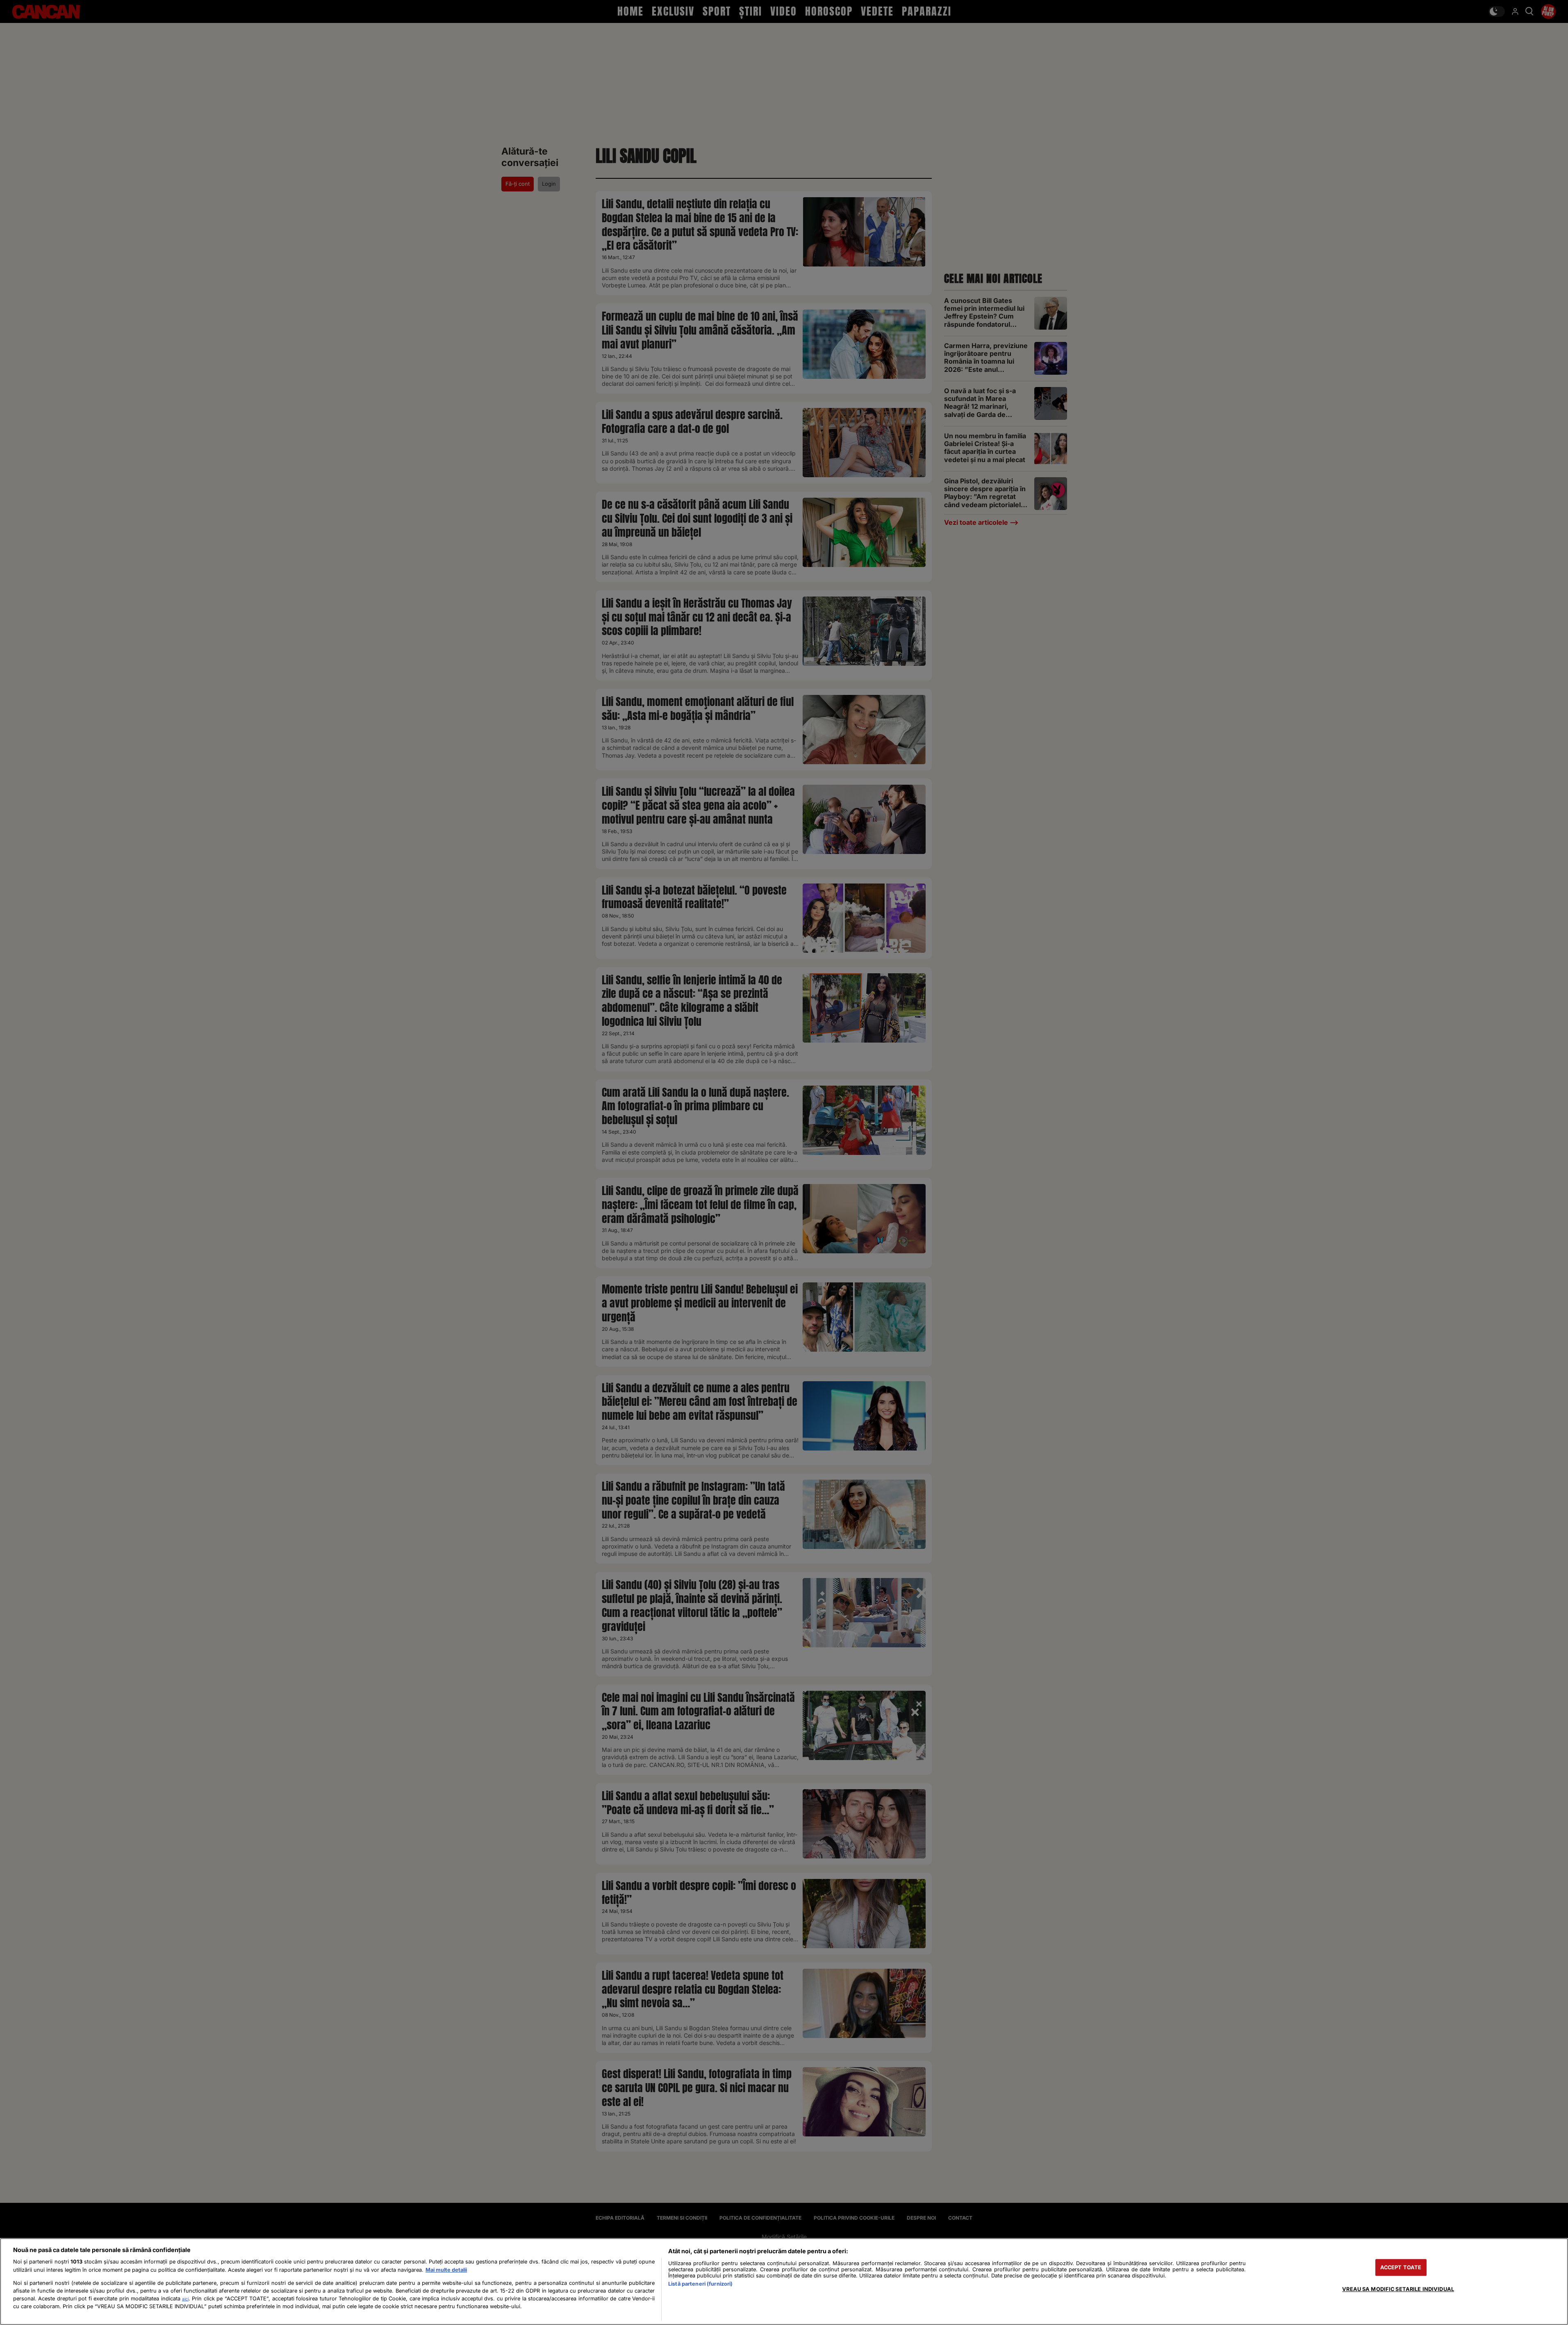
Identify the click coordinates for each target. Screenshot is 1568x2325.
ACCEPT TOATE (1401, 2267)
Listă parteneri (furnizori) (700, 2284)
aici (185, 2299)
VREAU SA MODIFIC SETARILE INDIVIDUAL (1398, 2289)
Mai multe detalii (446, 2270)
